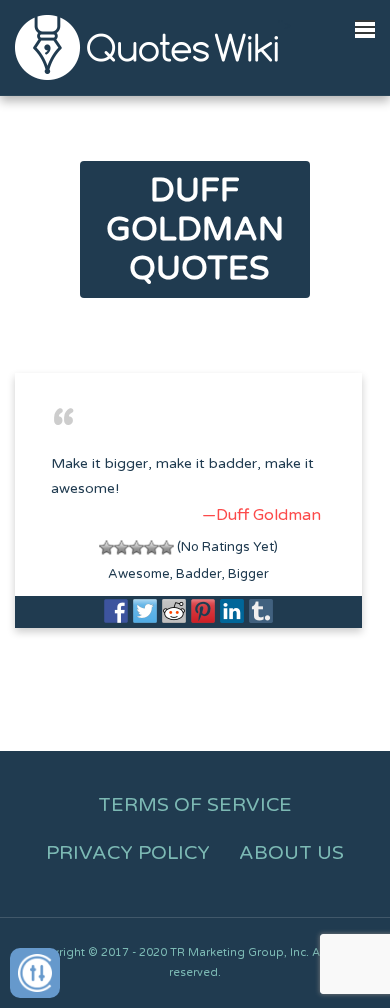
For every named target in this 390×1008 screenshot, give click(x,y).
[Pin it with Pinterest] (203, 611)
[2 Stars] (121, 547)
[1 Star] (106, 547)
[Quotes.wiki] (146, 47)
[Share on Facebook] (116, 611)
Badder (199, 574)
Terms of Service (195, 805)
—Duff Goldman (261, 515)
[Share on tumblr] (261, 611)
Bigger (248, 574)
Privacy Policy (128, 853)
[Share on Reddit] (174, 611)
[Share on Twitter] (145, 611)
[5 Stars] (166, 547)
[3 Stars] (136, 547)
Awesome (139, 574)
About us (291, 853)
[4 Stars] (151, 547)
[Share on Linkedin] (232, 611)
